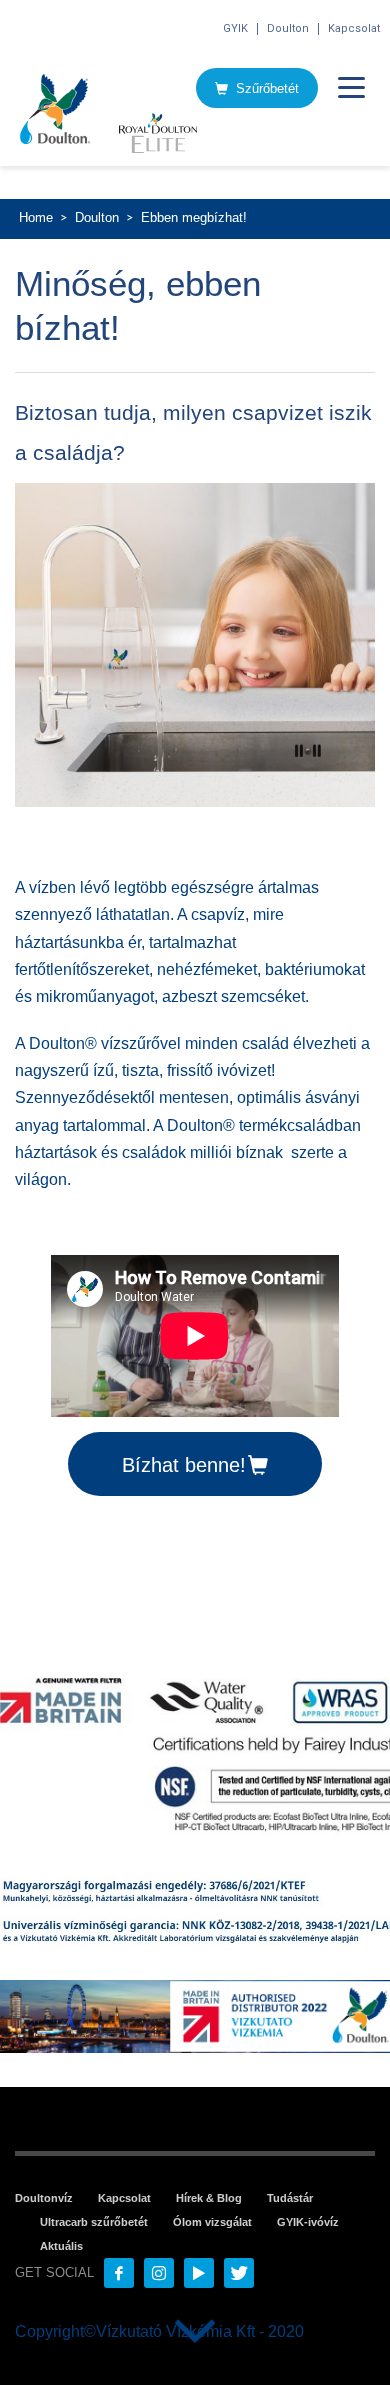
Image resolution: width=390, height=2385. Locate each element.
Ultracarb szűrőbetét (94, 2222)
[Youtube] (199, 2273)
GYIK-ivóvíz (308, 2222)
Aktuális (61, 2246)
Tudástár (290, 2198)
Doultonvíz (44, 2198)
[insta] (159, 2273)
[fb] (119, 2273)
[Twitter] (239, 2273)
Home (36, 217)
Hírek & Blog (209, 2198)
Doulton (288, 28)
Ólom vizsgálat (212, 2222)
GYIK (235, 28)
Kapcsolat (354, 28)
